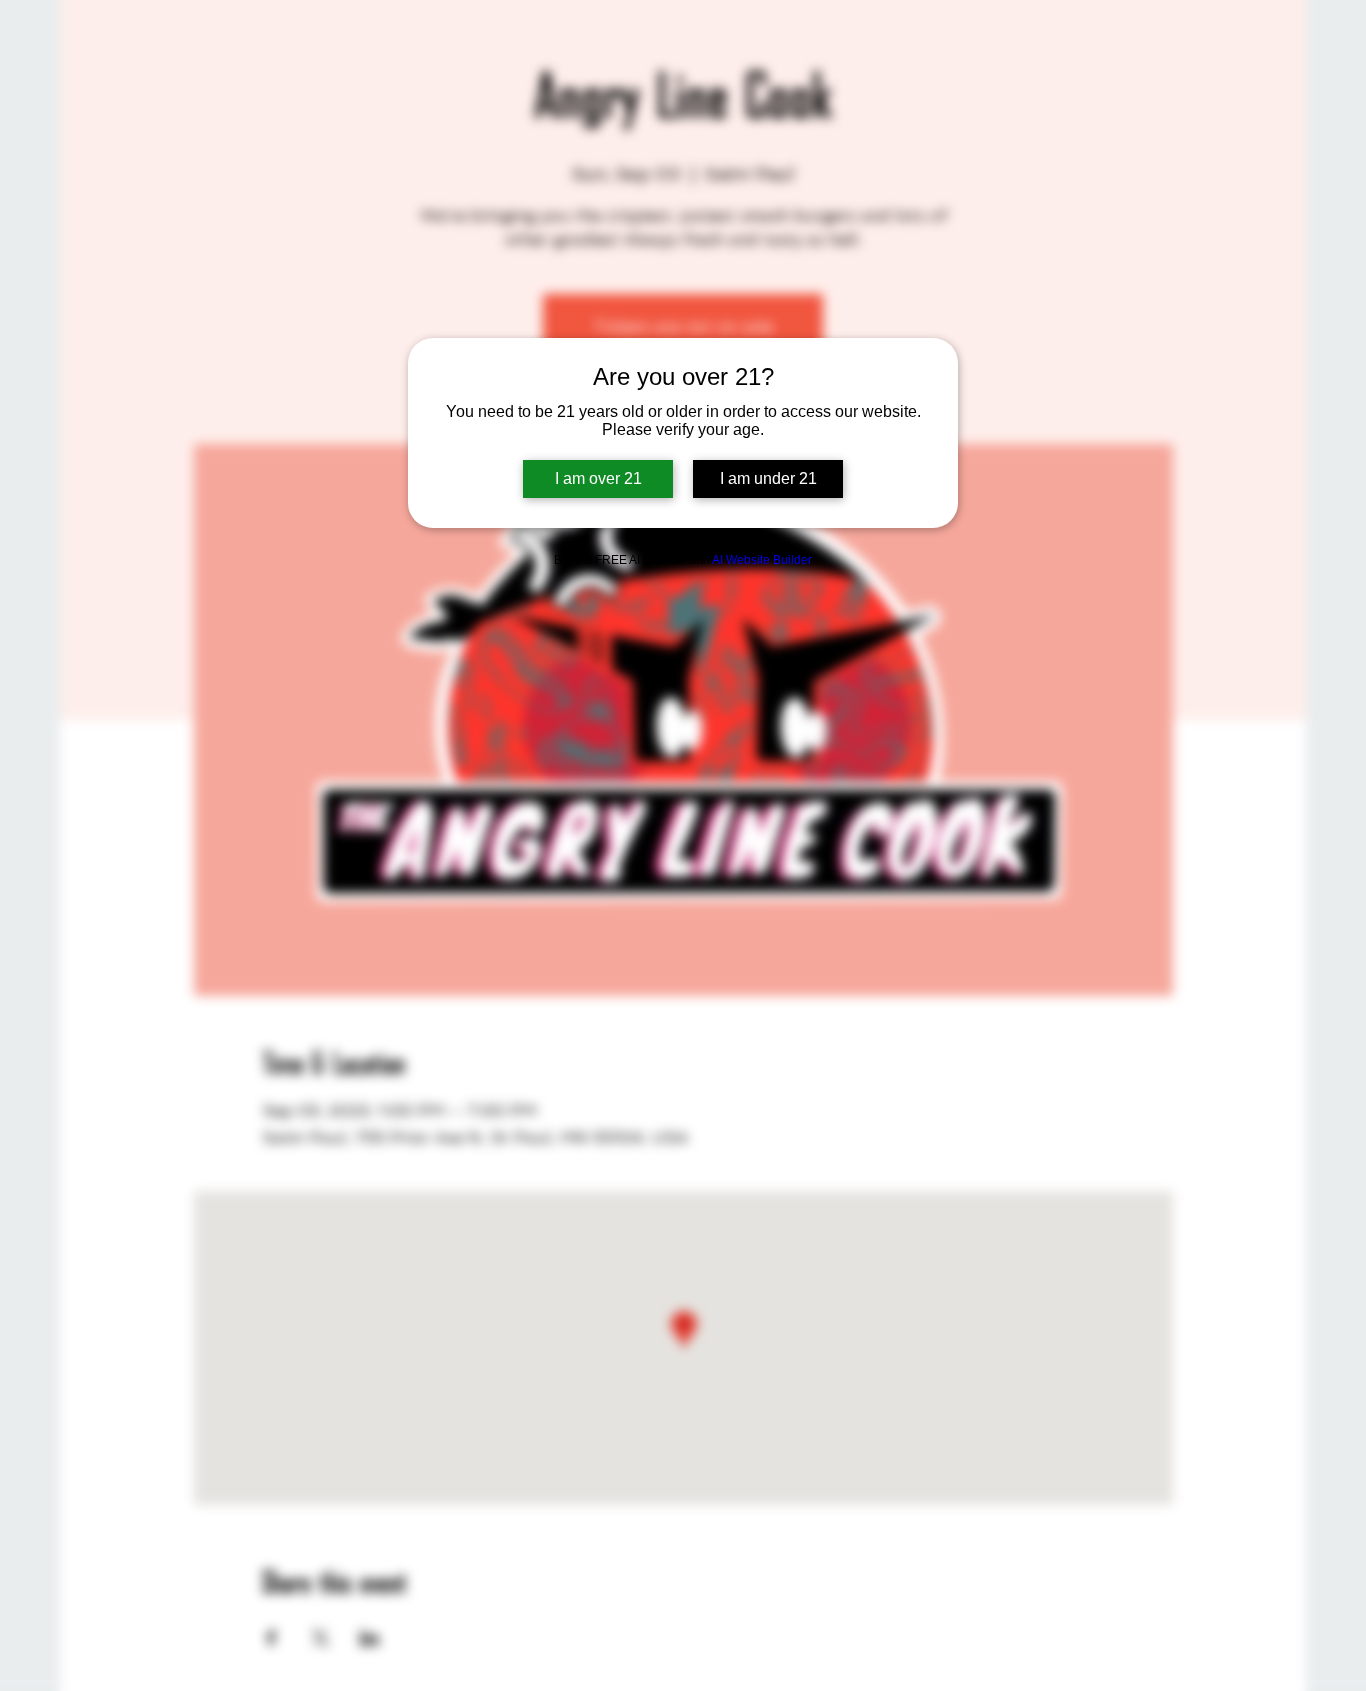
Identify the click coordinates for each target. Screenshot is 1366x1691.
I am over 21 (598, 478)
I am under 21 (768, 478)
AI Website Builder (762, 560)
